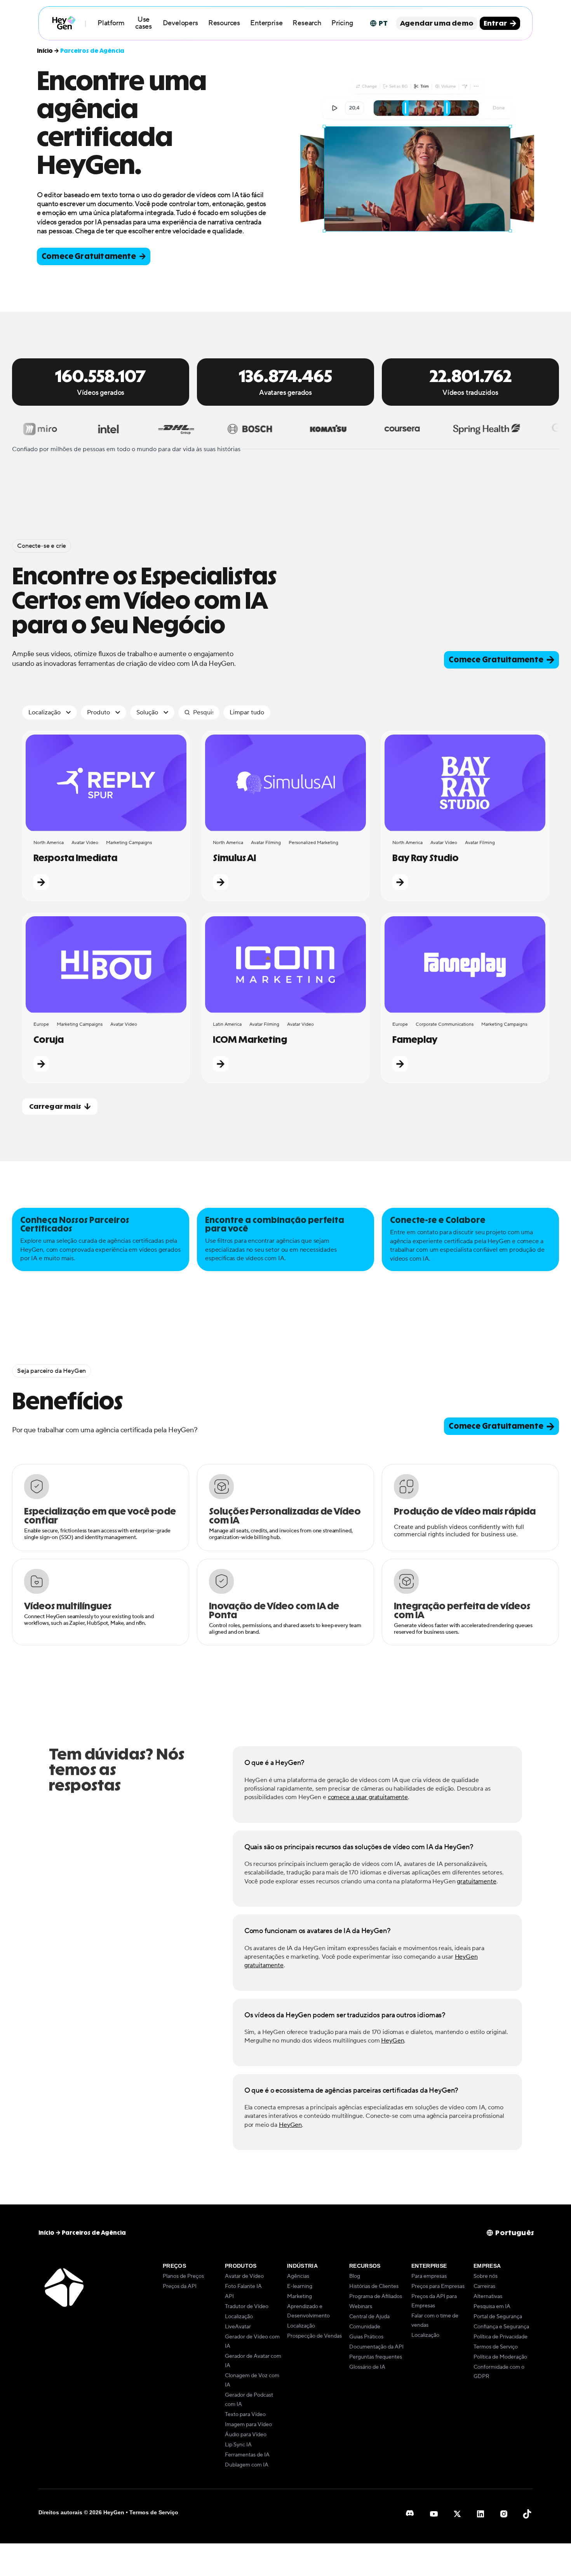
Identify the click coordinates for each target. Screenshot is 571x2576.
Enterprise (266, 23)
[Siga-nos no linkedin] (480, 2514)
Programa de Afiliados (376, 2296)
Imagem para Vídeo (248, 2425)
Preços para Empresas (438, 2286)
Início (45, 51)
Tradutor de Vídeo (247, 2307)
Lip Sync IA (238, 2445)
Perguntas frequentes (376, 2357)
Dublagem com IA (247, 2465)
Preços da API (180, 2286)
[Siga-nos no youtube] (434, 2514)
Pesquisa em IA (492, 2307)
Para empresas (429, 2276)
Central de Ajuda (369, 2317)
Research (307, 23)
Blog (355, 2276)
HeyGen (393, 2041)
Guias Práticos (366, 2337)
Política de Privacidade (500, 2337)
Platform (111, 23)
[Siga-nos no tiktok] (527, 2514)
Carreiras (484, 2286)
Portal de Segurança (498, 2317)
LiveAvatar (238, 2327)
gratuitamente (476, 1881)
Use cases (144, 23)
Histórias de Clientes (374, 2286)
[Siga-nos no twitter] (457, 2514)
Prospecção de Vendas (314, 2336)
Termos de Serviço (496, 2347)
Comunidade (365, 2327)
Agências (298, 2276)
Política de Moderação (500, 2357)
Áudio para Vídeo (246, 2435)
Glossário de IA (367, 2367)
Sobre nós (486, 2276)
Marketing (299, 2296)
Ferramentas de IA (247, 2455)
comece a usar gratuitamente (368, 1797)
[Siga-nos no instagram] (504, 2514)
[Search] (187, 712)
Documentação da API (376, 2347)
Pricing (342, 23)
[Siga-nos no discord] (411, 2514)
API (229, 2296)
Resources (224, 23)
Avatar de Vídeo (244, 2276)
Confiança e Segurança (501, 2327)
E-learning (300, 2286)
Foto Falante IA (243, 2286)
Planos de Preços (183, 2276)
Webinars (361, 2307)
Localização (239, 2317)
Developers (180, 23)
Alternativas (488, 2296)
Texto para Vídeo (245, 2414)
